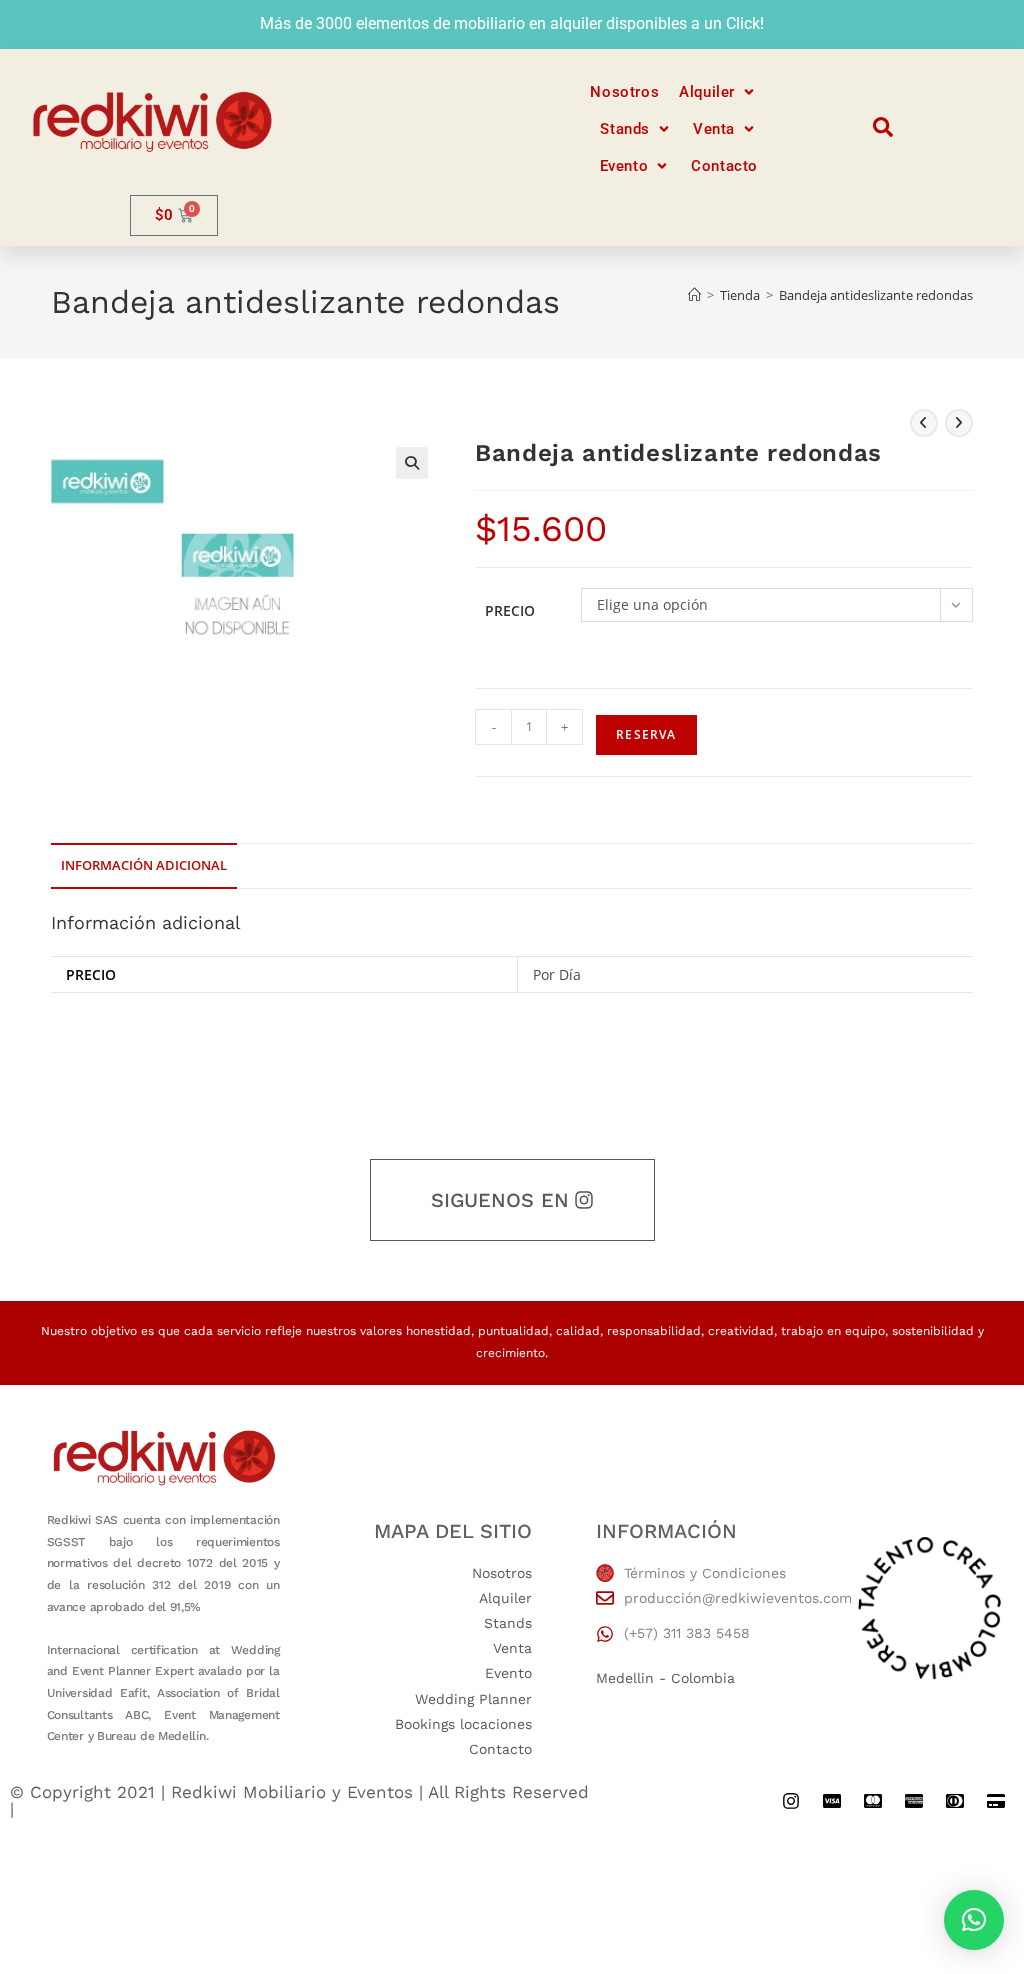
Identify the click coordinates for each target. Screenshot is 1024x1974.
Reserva (646, 734)
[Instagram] (791, 1801)
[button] (718, 92)
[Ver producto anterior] (924, 423)
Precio (510, 610)
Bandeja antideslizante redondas (876, 295)
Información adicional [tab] (144, 865)
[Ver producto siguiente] (959, 423)
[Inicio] (694, 295)
